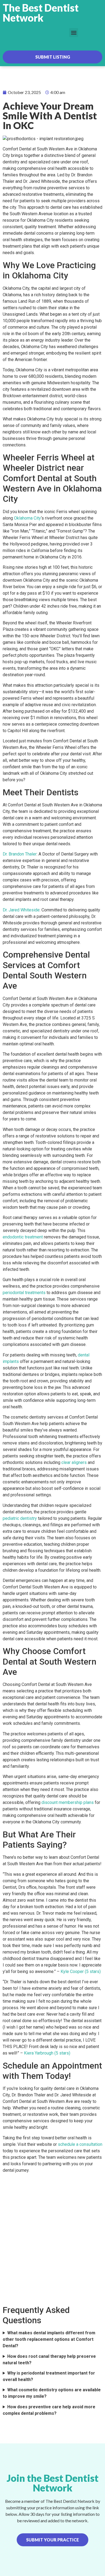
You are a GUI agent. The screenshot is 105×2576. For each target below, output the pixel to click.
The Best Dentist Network (41, 13)
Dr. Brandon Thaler (20, 854)
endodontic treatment (23, 1237)
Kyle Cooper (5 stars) (81, 1971)
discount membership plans (68, 1802)
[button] (74, 33)
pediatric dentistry (20, 1518)
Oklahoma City (27, 518)
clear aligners (74, 1462)
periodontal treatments (24, 1293)
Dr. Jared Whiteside (21, 910)
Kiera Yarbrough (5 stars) (47, 2053)
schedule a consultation (80, 2144)
